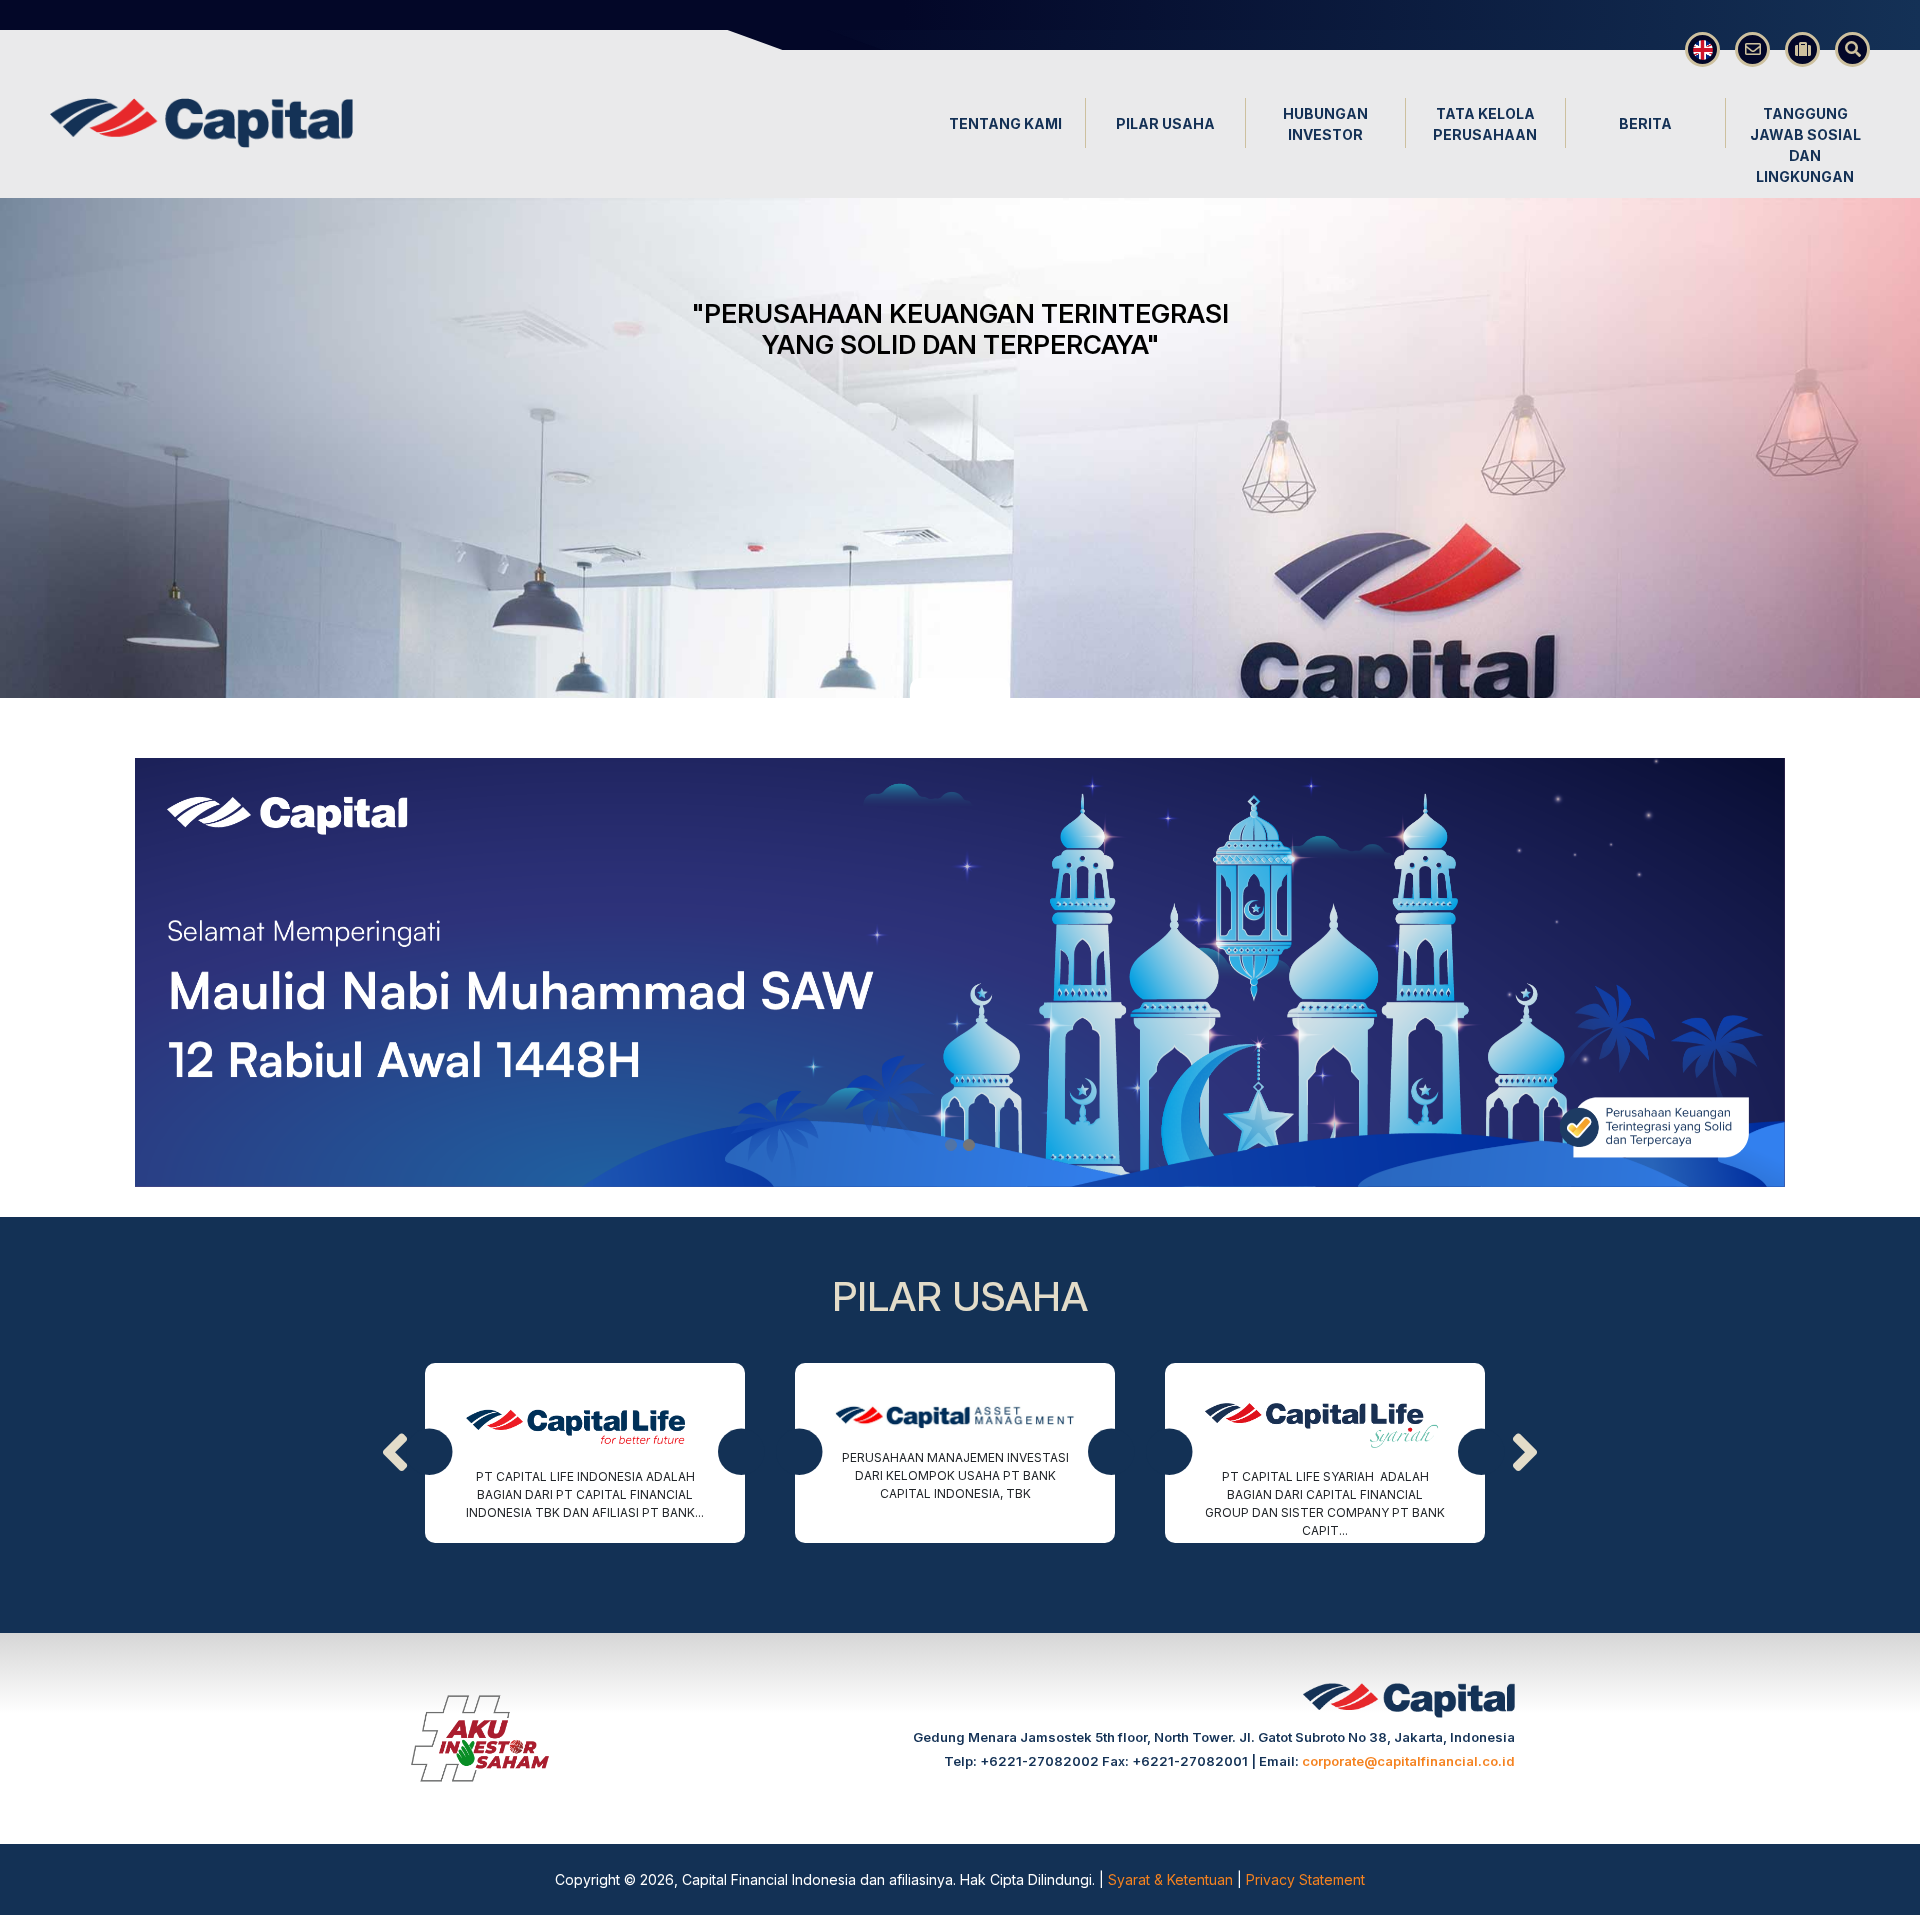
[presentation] (395, 1453)
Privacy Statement (1305, 1879)
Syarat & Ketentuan (1172, 1879)
